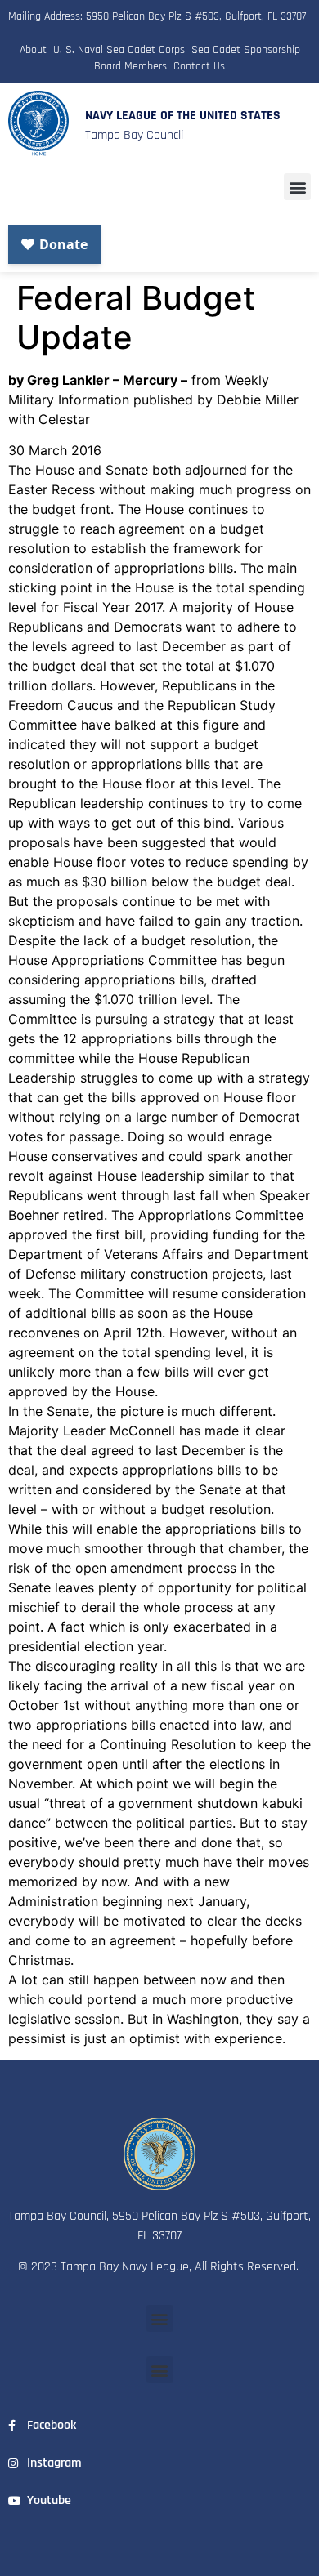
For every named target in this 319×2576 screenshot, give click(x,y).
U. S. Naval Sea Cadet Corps (119, 50)
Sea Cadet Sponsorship (246, 50)
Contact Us (199, 66)
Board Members (130, 66)
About (33, 50)
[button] (297, 187)
